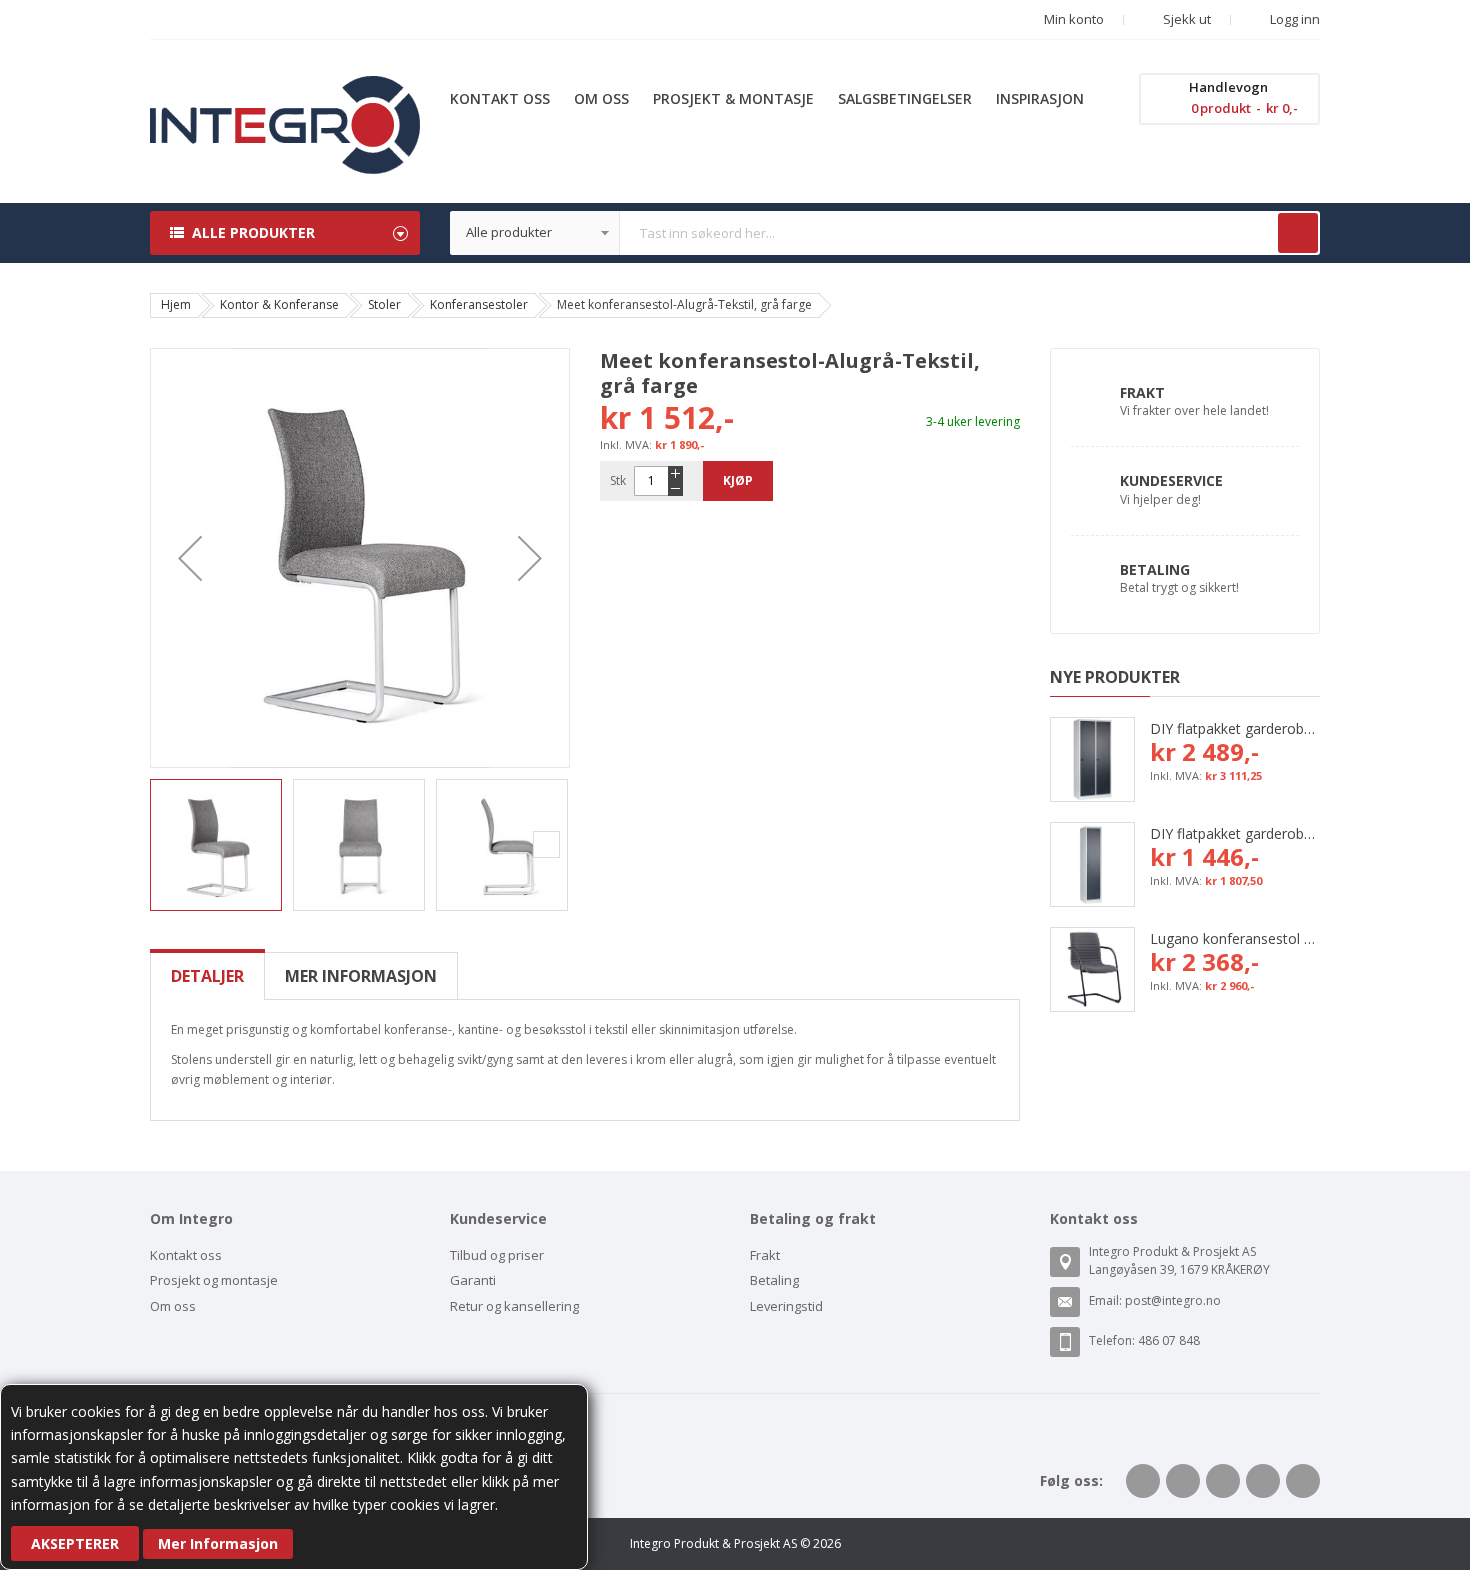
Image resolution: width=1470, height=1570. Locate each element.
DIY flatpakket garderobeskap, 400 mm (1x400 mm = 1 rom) (1235, 833)
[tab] (207, 976)
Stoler (384, 304)
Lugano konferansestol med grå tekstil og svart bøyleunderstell (1235, 938)
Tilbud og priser (497, 1255)
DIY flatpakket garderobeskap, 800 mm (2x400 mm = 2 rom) (1235, 728)
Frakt (1142, 392)
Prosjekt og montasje (214, 1280)
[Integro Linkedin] (1223, 1481)
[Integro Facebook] (1143, 1481)
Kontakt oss (186, 1255)
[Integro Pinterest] (1263, 1481)
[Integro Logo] (285, 90)
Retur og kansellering (514, 1306)
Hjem (176, 304)
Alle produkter (253, 232)
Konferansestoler (479, 304)
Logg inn (1293, 19)
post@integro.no (1173, 1300)
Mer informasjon (361, 976)
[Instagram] (1303, 1481)
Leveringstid (786, 1306)
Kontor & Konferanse (279, 304)
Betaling (1155, 569)
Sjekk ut (1185, 19)
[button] (190, 558)
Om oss (173, 1306)
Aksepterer (75, 1543)
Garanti (473, 1280)
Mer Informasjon (218, 1543)
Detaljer (207, 976)
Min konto (1074, 19)
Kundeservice (1171, 480)
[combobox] (885, 233)
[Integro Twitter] (1183, 1481)
